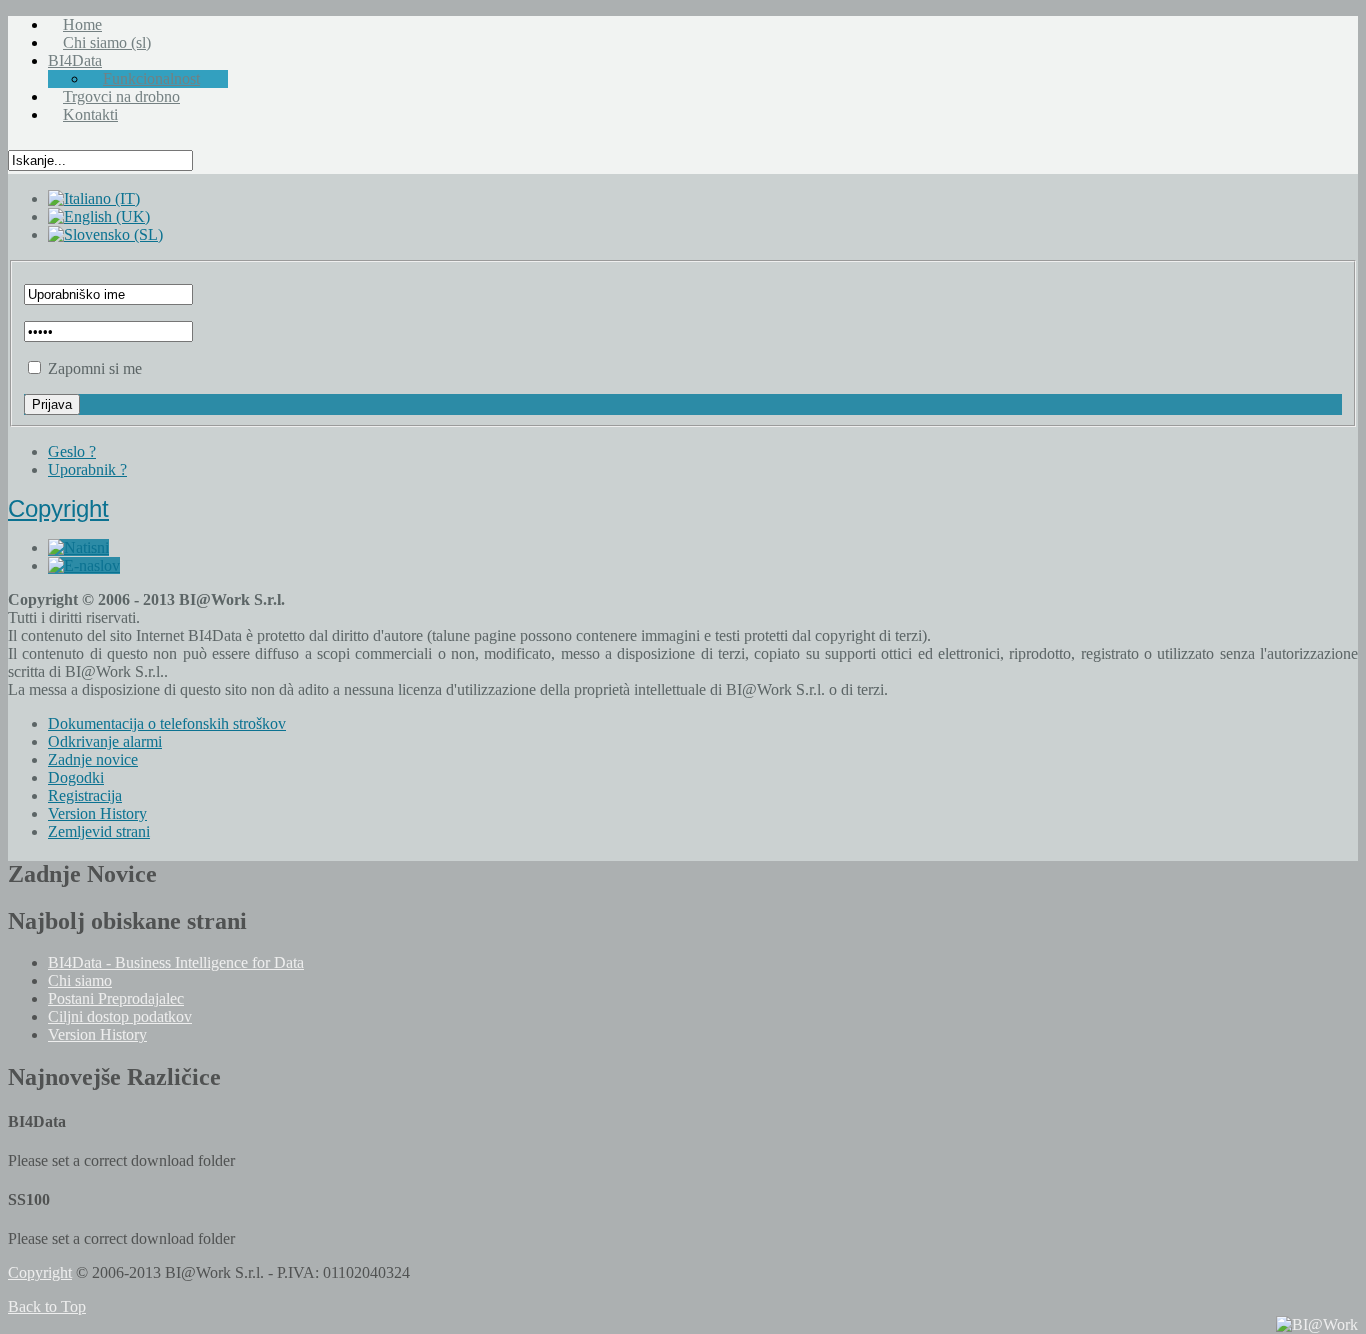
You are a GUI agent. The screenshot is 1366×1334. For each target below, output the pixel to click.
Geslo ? (72, 451)
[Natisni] (78, 547)
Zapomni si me (95, 368)
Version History (97, 1034)
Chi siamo (80, 980)
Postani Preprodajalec (116, 998)
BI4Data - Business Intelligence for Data (176, 962)
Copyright (58, 508)
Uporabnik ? (87, 469)
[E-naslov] (84, 565)
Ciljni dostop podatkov (120, 1016)
